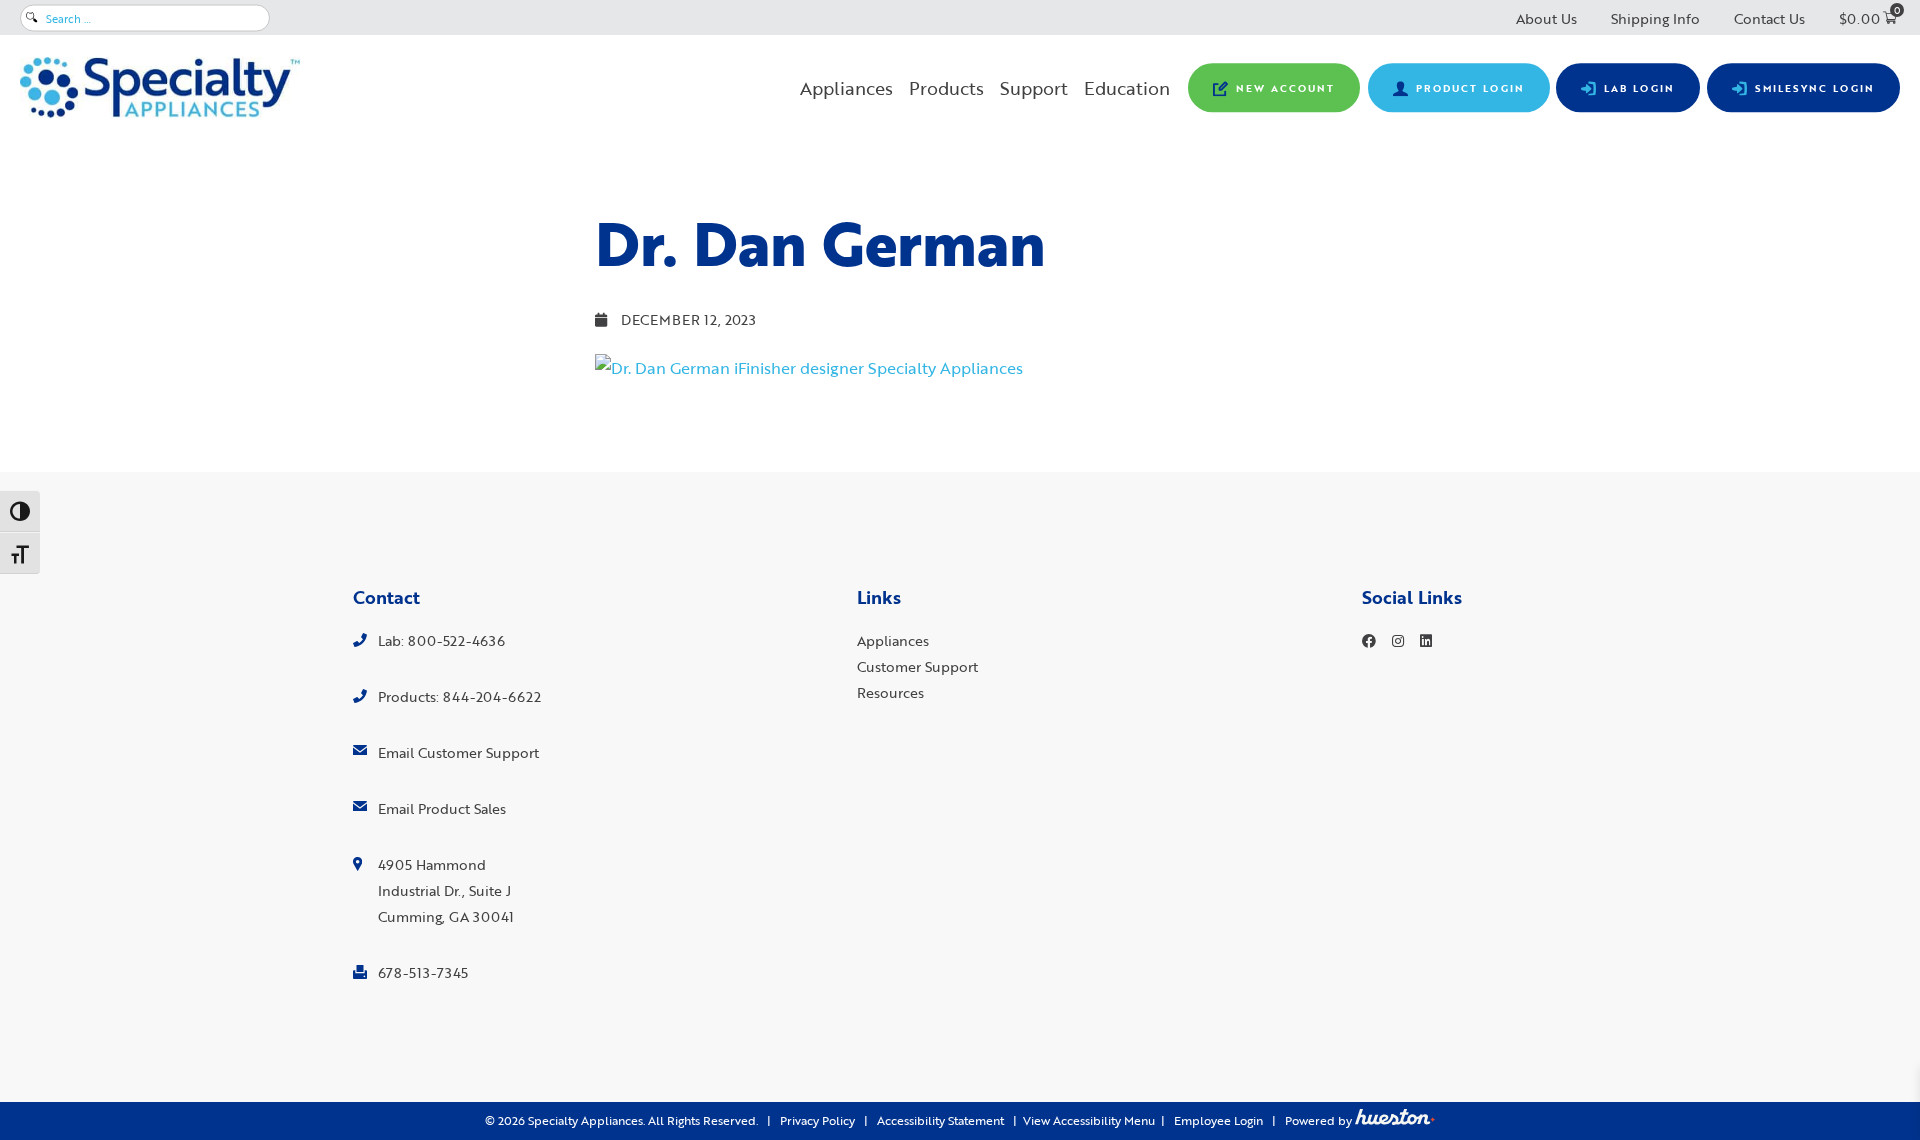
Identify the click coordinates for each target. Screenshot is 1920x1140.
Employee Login (1218, 1120)
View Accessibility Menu (1089, 1120)
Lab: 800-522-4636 (441, 640)
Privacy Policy (817, 1120)
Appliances (846, 88)
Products (946, 88)
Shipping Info (1655, 18)
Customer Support (917, 666)
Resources (890, 692)
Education (1127, 88)
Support (1034, 88)
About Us (1546, 18)
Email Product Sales (442, 808)
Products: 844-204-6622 (459, 696)
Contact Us (1769, 18)
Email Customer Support (458, 752)
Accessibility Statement (940, 1120)
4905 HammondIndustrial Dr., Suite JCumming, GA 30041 (446, 890)
